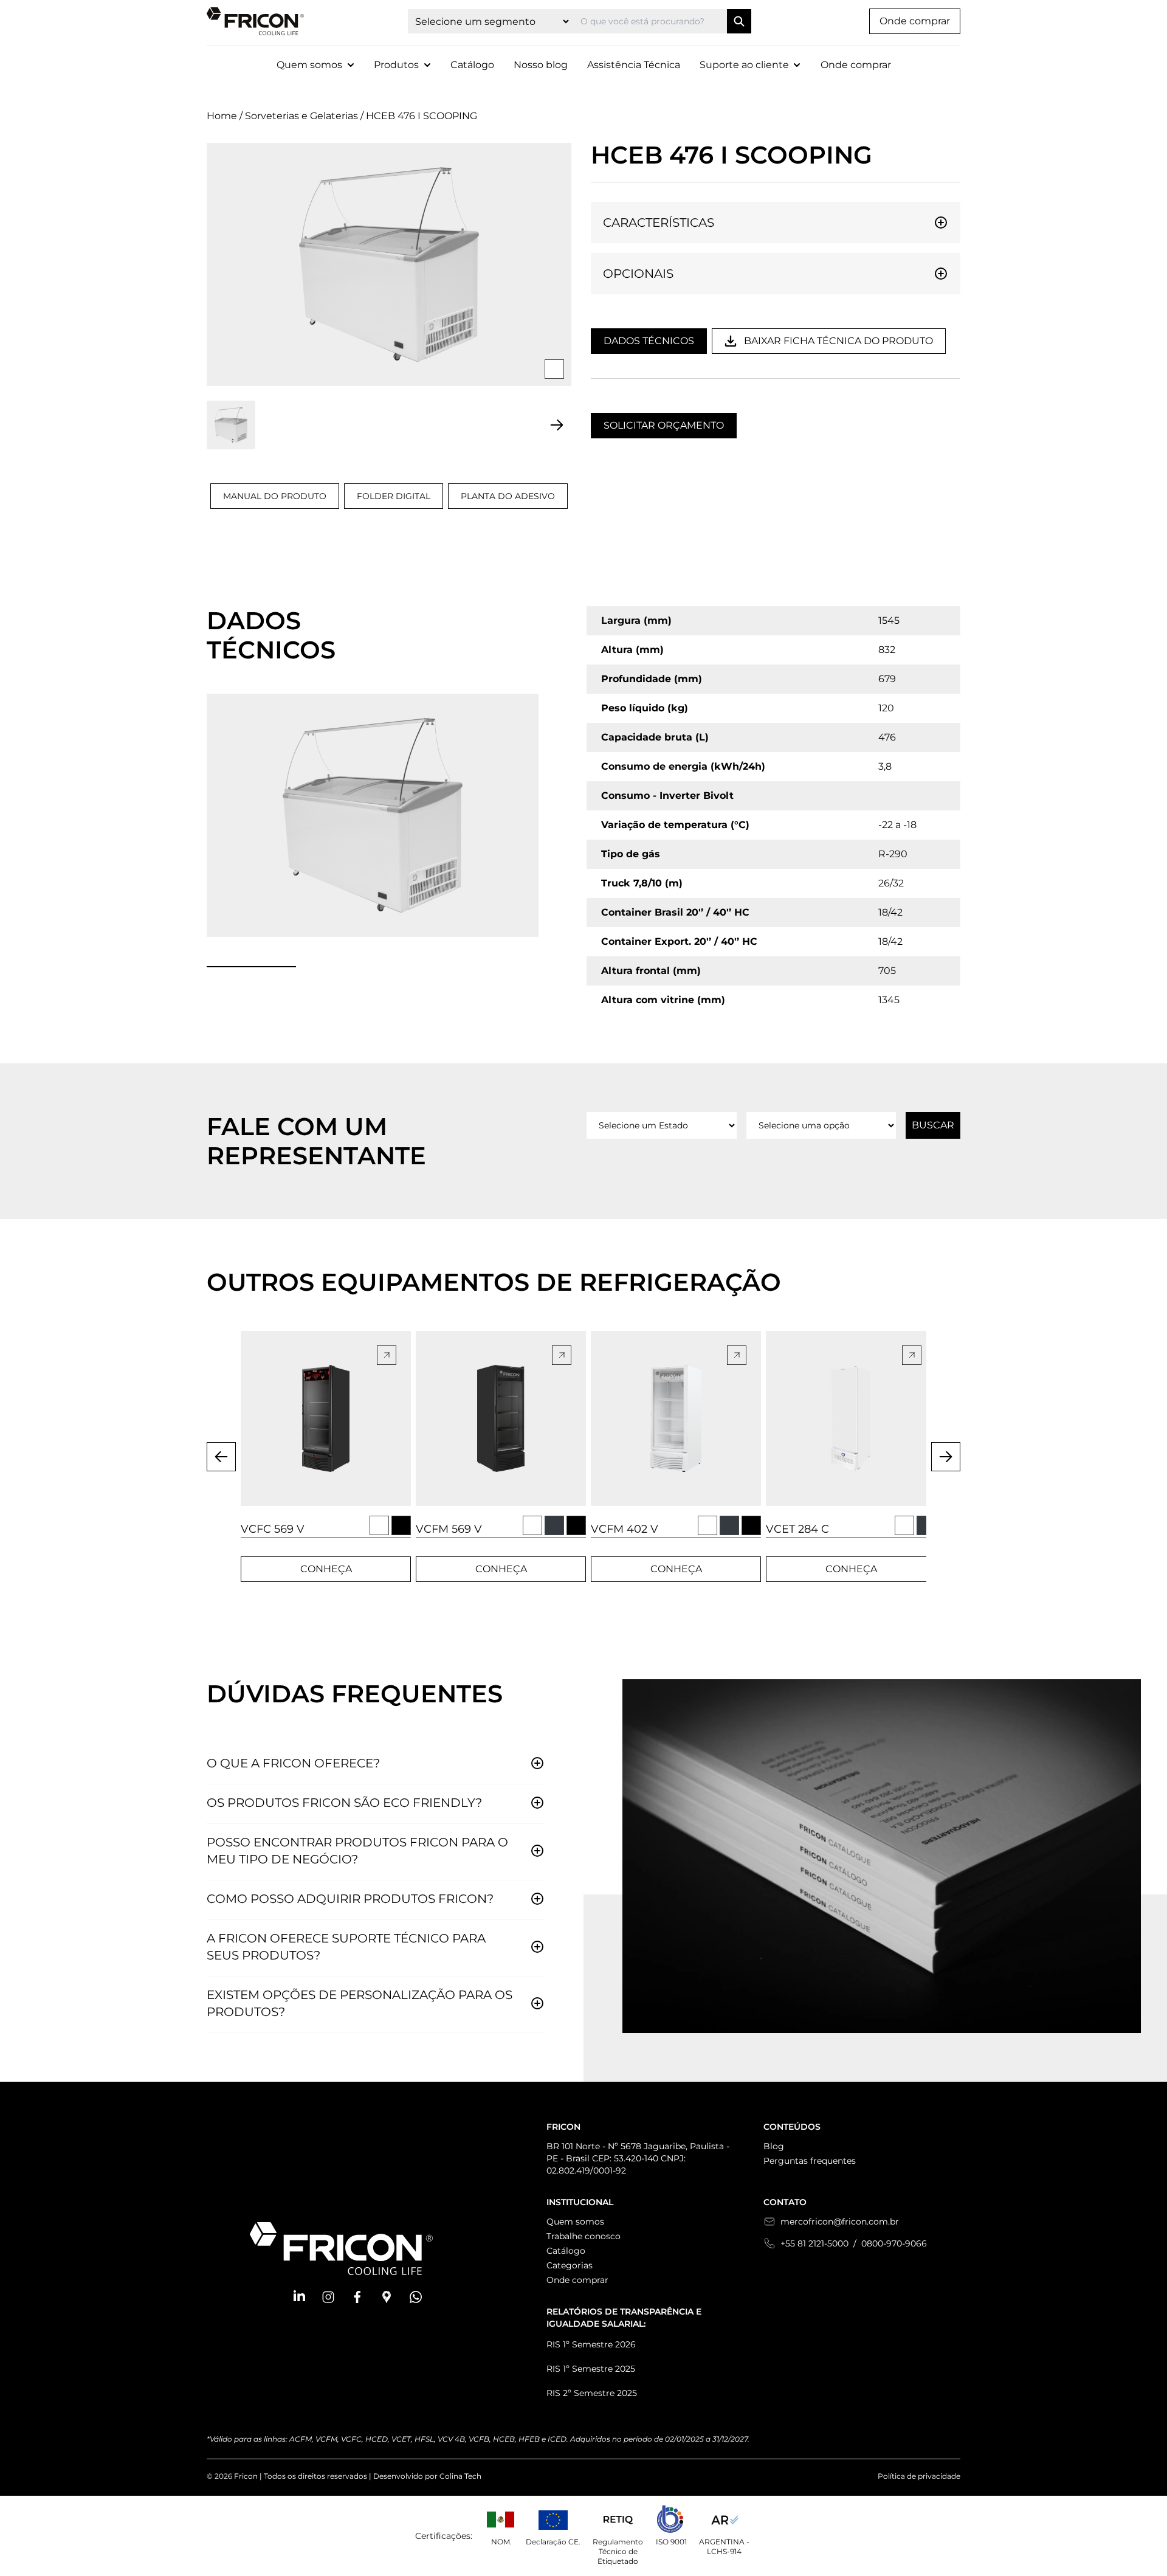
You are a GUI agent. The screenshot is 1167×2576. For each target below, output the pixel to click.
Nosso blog (541, 65)
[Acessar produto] (326, 1418)
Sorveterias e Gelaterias (301, 116)
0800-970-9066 (894, 2243)
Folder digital (394, 496)
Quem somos (575, 2222)
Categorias (570, 2265)
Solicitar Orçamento (664, 425)
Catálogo (472, 65)
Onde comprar (915, 21)
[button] (299, 2297)
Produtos (396, 65)
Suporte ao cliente (744, 65)
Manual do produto (275, 496)
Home (222, 116)
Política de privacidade (919, 2476)
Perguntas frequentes (810, 2161)
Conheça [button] (326, 1569)
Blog (774, 2146)
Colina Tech (460, 2476)
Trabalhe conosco (583, 2236)
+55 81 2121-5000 (814, 2243)
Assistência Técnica (634, 65)
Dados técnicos (649, 341)
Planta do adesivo (508, 496)
